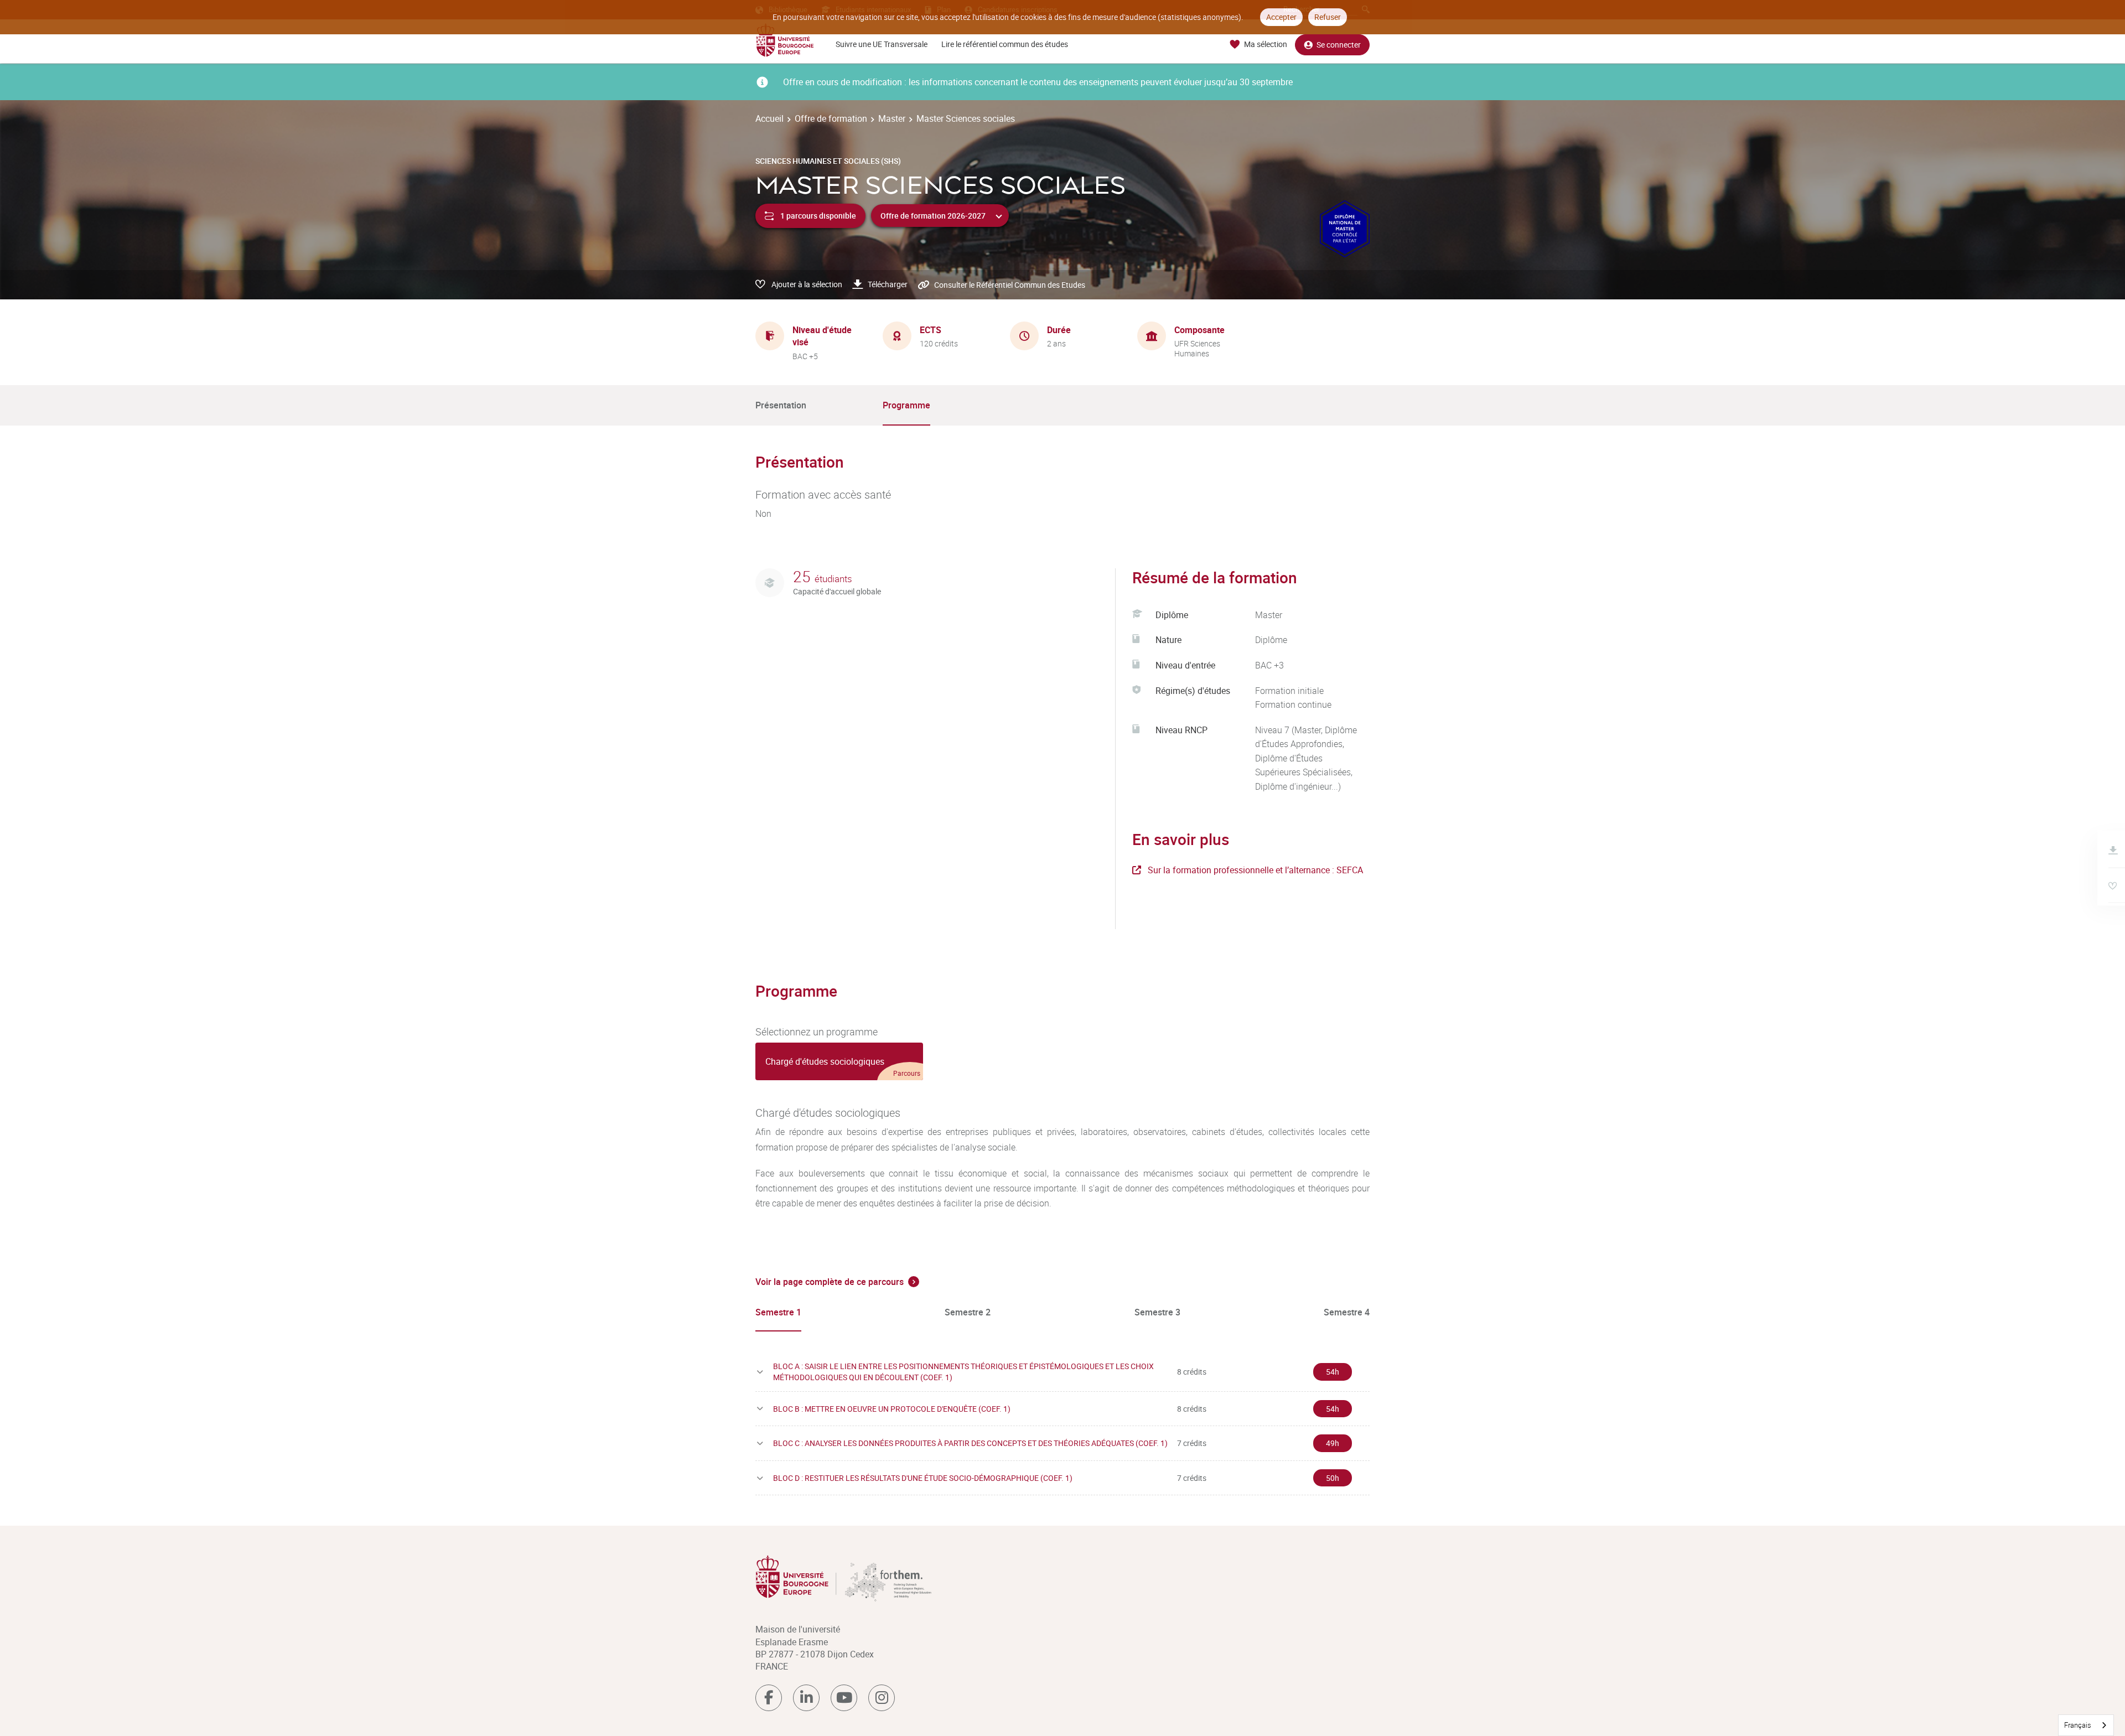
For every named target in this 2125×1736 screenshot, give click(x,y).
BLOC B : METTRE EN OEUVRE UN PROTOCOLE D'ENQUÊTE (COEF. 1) (892, 1409)
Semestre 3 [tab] (1157, 1312)
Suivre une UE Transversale (882, 44)
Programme (906, 405)
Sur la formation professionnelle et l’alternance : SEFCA (1255, 870)
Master (892, 118)
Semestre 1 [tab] (778, 1312)
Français (2078, 1725)
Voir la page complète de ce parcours (830, 1282)
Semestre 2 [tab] (968, 1312)
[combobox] (2086, 1725)
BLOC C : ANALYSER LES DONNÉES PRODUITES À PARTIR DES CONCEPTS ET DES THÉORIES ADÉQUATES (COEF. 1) (970, 1443)
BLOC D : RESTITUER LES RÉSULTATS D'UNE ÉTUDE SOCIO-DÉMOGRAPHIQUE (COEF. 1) (923, 1478)
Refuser (1328, 17)
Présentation (781, 405)
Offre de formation (831, 118)
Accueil (769, 118)
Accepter (1281, 17)
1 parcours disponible (818, 216)
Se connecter (1339, 45)
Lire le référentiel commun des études (1005, 44)
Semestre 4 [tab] (1347, 1312)
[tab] (839, 1061)
